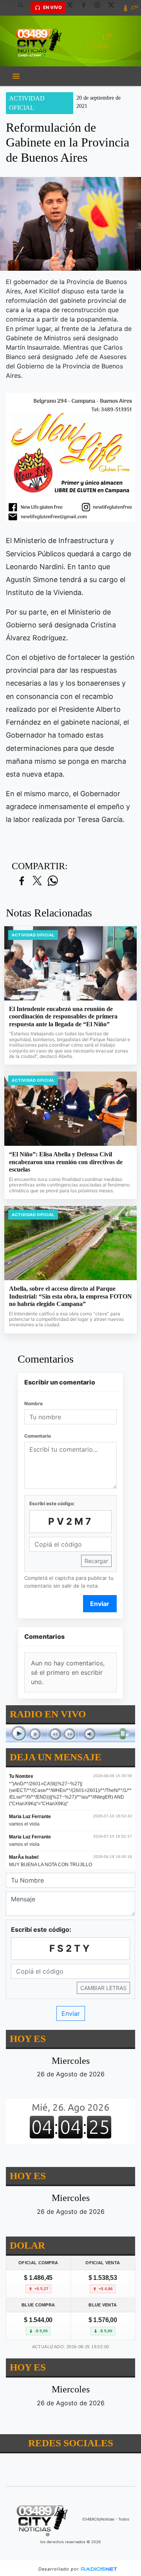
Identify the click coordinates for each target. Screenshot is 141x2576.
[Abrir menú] (16, 76)
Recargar (96, 1561)
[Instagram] (100, 8)
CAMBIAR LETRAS (103, 1988)
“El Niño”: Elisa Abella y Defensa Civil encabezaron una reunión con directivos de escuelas (66, 1162)
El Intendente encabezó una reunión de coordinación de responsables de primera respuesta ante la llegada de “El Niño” (63, 1016)
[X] (73, 8)
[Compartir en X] (37, 881)
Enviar (100, 1604)
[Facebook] (87, 8)
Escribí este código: (52, 1503)
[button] (23, 8)
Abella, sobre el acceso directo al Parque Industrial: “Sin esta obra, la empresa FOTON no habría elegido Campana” (70, 1296)
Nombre (33, 1403)
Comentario (38, 1436)
